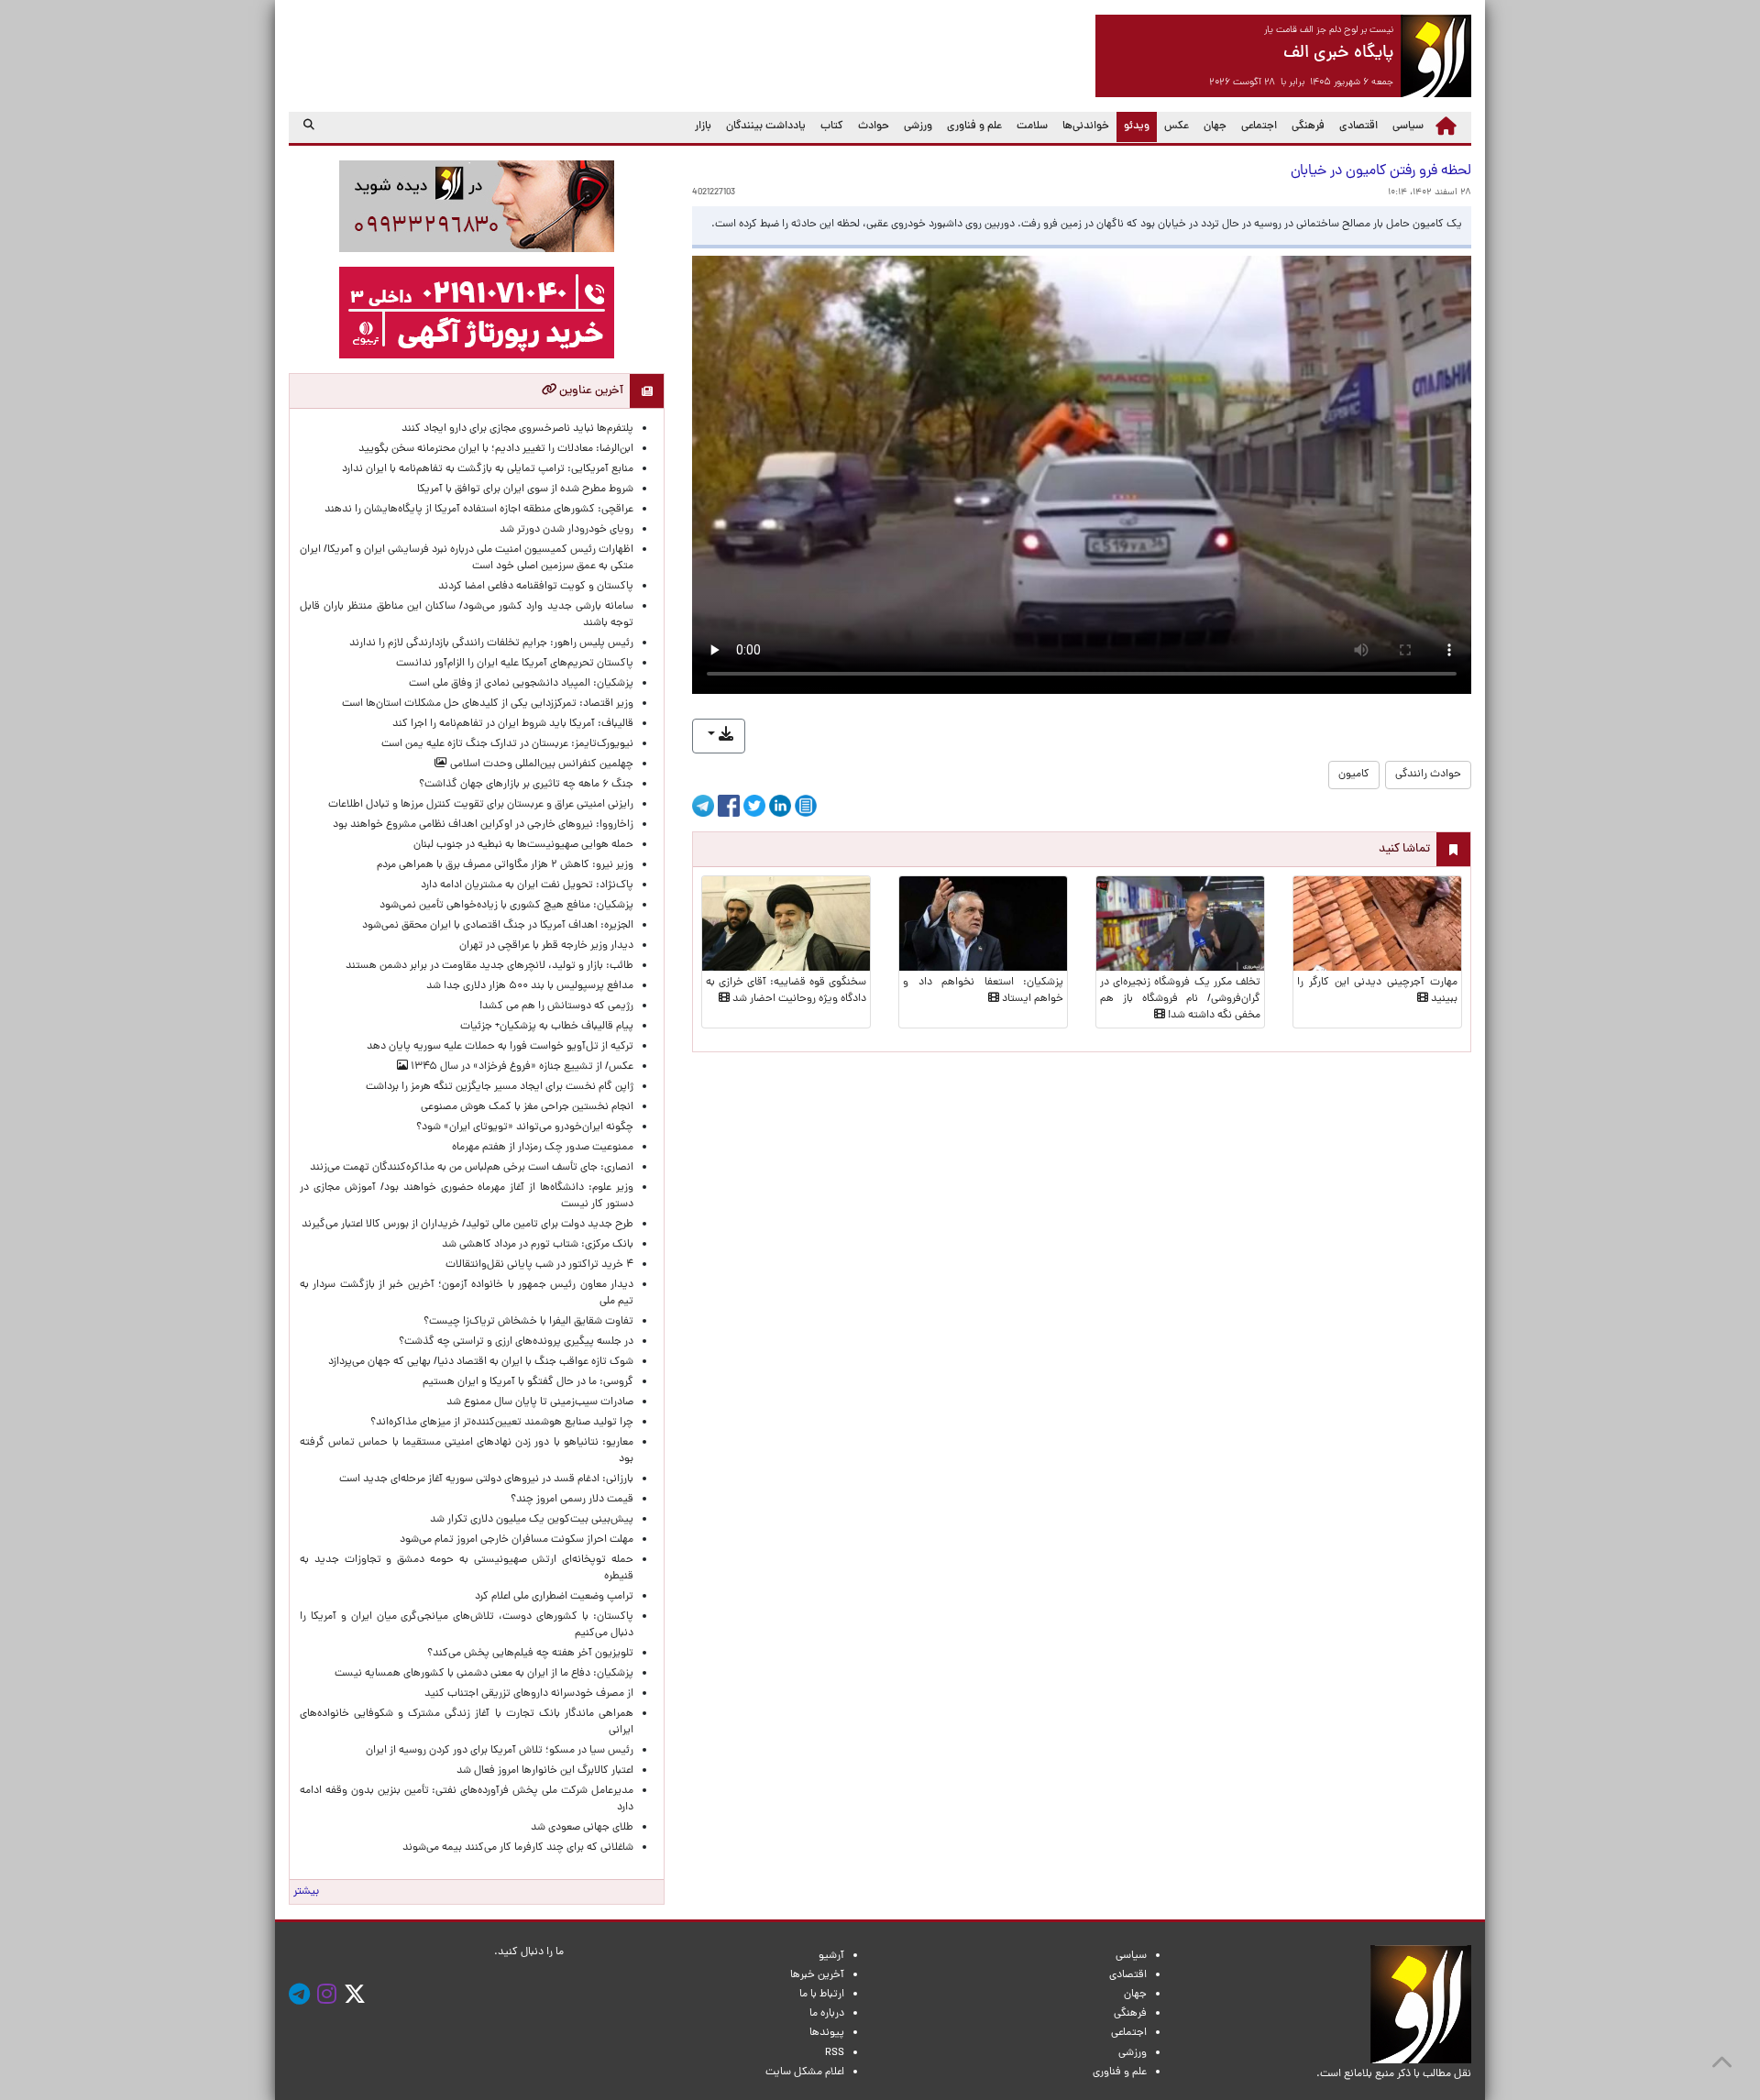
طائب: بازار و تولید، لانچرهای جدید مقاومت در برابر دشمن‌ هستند (481, 966)
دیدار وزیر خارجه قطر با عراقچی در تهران (546, 946)
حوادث (874, 126)
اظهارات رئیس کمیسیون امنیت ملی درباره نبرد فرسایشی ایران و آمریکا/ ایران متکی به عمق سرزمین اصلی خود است (467, 558)
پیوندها (827, 2033)
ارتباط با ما (822, 1995)
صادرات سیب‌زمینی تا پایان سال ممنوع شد (540, 1402)
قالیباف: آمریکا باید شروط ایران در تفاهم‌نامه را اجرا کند (513, 724)
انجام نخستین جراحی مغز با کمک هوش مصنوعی (527, 1107)
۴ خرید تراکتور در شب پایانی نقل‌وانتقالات (539, 1265)
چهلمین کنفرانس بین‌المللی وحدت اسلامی (540, 764)
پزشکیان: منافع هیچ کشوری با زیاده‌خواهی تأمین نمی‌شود (498, 906)
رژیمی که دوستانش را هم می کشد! (556, 1006)
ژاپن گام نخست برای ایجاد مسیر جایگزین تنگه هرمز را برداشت (500, 1087)
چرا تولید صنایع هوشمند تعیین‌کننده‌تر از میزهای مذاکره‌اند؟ (502, 1423)
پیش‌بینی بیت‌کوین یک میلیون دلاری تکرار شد (532, 1520)
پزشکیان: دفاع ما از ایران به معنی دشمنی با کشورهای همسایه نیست (484, 1674)
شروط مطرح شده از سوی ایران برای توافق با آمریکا (525, 489)
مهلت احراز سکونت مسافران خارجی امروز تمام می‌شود (514, 1540)
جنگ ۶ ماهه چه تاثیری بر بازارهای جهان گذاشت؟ (526, 785)
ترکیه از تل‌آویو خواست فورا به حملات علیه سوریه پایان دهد (500, 1047)
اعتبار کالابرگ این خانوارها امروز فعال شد (545, 1771)
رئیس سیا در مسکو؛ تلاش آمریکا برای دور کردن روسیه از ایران (500, 1751)
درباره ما (827, 2014)
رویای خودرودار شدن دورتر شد (564, 530)
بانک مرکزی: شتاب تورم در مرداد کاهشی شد (535, 1245)
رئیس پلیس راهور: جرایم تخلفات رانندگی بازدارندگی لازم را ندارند (489, 643)
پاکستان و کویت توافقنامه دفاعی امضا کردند (533, 587)
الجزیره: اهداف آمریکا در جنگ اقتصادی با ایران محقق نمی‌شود (498, 926)
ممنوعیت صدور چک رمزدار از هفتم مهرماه (540, 1148)
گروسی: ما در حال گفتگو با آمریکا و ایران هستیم (528, 1382)
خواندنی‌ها (1086, 126)
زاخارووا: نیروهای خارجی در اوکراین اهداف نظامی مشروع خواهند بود (483, 825)
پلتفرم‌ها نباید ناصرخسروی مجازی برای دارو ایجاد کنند (517, 429)
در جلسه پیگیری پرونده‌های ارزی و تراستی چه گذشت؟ (516, 1342)
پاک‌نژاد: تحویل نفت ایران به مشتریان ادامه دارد (527, 885)
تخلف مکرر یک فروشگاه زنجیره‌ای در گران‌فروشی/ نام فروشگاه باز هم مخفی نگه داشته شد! (1180, 999)
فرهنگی (1308, 126)
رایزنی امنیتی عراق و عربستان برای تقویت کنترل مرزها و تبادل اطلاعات (481, 805)
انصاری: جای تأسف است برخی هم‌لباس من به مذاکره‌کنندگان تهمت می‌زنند (472, 1168)
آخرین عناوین (590, 391)
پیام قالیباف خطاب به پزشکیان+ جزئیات (544, 1027)
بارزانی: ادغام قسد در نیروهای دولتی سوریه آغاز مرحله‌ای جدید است (486, 1479)
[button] (719, 736)
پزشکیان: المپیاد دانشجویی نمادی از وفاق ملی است (518, 684)
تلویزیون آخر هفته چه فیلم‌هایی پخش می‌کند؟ (530, 1654)
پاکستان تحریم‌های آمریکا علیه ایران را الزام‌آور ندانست (512, 664)
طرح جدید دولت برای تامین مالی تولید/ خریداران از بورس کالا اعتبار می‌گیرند (467, 1225)
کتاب (832, 126)
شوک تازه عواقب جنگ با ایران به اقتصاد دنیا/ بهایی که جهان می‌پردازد (481, 1362)
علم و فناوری (974, 126)
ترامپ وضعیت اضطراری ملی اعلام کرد (554, 1597)
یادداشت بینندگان (766, 126)
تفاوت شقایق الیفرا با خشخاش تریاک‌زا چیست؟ (528, 1322)
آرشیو (831, 1956)
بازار (703, 126)
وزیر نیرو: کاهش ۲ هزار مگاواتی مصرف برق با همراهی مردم (505, 865)
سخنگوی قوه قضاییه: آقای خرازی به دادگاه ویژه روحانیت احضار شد (786, 991)
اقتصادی (1358, 126)
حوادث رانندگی (1428, 775)
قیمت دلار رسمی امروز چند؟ (569, 1500)
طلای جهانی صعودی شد (582, 1828)
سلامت (1032, 126)
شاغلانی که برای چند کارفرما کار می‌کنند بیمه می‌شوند (518, 1848)
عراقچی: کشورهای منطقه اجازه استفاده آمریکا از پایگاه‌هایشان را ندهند (479, 510)
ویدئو (1133, 126)
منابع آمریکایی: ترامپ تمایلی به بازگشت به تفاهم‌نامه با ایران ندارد (488, 469)
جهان (1215, 126)
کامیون (1354, 775)
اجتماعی (1259, 126)
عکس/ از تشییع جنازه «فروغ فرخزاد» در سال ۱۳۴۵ (521, 1067)
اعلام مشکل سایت (805, 2073)
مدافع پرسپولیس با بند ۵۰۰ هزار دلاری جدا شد (530, 986)
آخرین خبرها (817, 1975)
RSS (835, 2053)
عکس (1177, 126)
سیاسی (1408, 126)
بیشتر (306, 1892)
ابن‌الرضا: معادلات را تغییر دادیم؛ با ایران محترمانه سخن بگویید (485, 449)
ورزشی (918, 126)
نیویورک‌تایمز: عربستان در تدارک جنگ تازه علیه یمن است (507, 744)
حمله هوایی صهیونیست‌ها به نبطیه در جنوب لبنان (523, 845)
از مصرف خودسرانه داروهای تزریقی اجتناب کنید (529, 1694)
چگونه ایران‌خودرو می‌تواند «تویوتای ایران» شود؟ (525, 1127)
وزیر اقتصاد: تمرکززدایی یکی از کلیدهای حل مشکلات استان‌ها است (488, 704)
